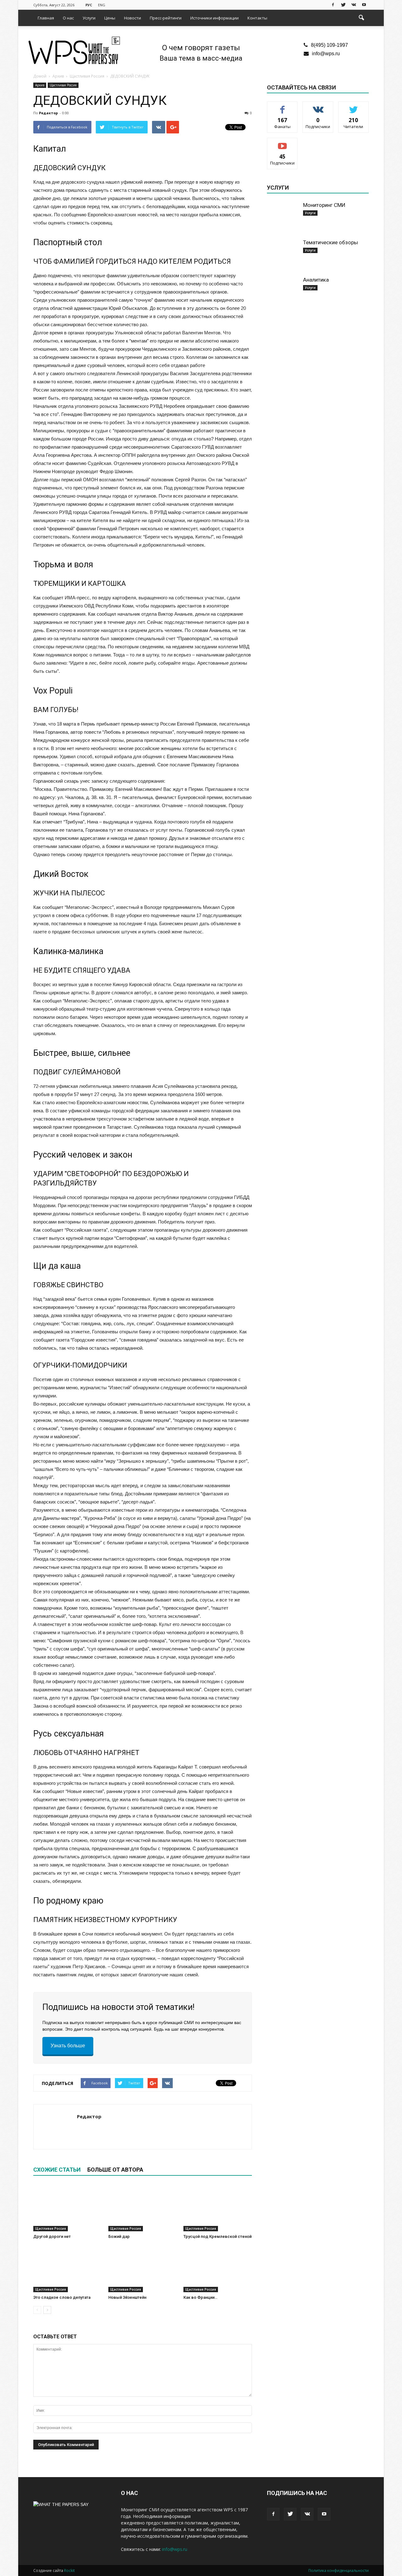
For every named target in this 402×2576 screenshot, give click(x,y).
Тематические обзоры (331, 242)
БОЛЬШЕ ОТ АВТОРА (115, 2170)
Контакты (257, 18)
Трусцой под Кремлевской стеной (217, 2236)
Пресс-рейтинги (166, 18)
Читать (318, 106)
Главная (46, 18)
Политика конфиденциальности (339, 2571)
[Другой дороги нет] (68, 2208)
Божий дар (119, 2236)
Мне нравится (282, 106)
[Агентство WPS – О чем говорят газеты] (74, 51)
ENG (102, 5)
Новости (133, 18)
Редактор (48, 113)
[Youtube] (364, 4)
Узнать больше (68, 2046)
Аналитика (316, 280)
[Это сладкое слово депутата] (68, 2269)
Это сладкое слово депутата (62, 2297)
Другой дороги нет (52, 2236)
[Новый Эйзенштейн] (143, 2269)
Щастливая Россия (63, 85)
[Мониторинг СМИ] (283, 217)
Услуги (89, 18)
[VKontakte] (354, 4)
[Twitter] (343, 4)
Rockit (69, 2571)
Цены (110, 18)
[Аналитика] (283, 292)
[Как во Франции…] (218, 2269)
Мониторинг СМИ (324, 205)
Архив (40, 85)
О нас (68, 18)
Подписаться (282, 143)
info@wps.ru (326, 54)
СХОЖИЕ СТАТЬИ (57, 2170)
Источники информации (215, 18)
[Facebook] (333, 4)
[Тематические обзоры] (283, 255)
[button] (361, 18)
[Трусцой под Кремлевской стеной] (218, 2208)
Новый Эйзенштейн (127, 2297)
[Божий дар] (143, 2208)
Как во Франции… (200, 2297)
